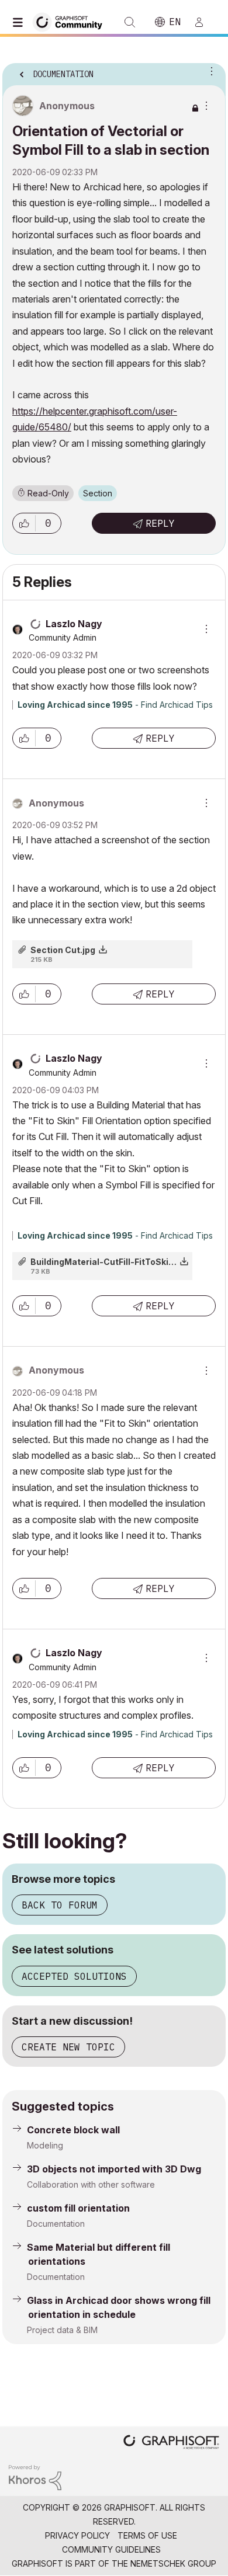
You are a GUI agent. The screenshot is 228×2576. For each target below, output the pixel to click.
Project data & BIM (62, 2330)
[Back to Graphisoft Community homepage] (71, 21)
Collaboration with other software (91, 2184)
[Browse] (20, 22)
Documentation (56, 2224)
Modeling (45, 2145)
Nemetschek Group (173, 2563)
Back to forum (60, 1905)
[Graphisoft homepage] (171, 2443)
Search (130, 22)
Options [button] (209, 71)
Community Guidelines (111, 2549)
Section (98, 493)
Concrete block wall (73, 2130)
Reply (160, 523)
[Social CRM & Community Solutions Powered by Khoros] (35, 2477)
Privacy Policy (77, 2535)
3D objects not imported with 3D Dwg (114, 2169)
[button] (24, 523)
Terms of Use (147, 2535)
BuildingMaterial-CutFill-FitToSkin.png (111, 1262)
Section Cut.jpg (63, 950)
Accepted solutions (74, 1976)
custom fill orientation (78, 2208)
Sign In (204, 22)
